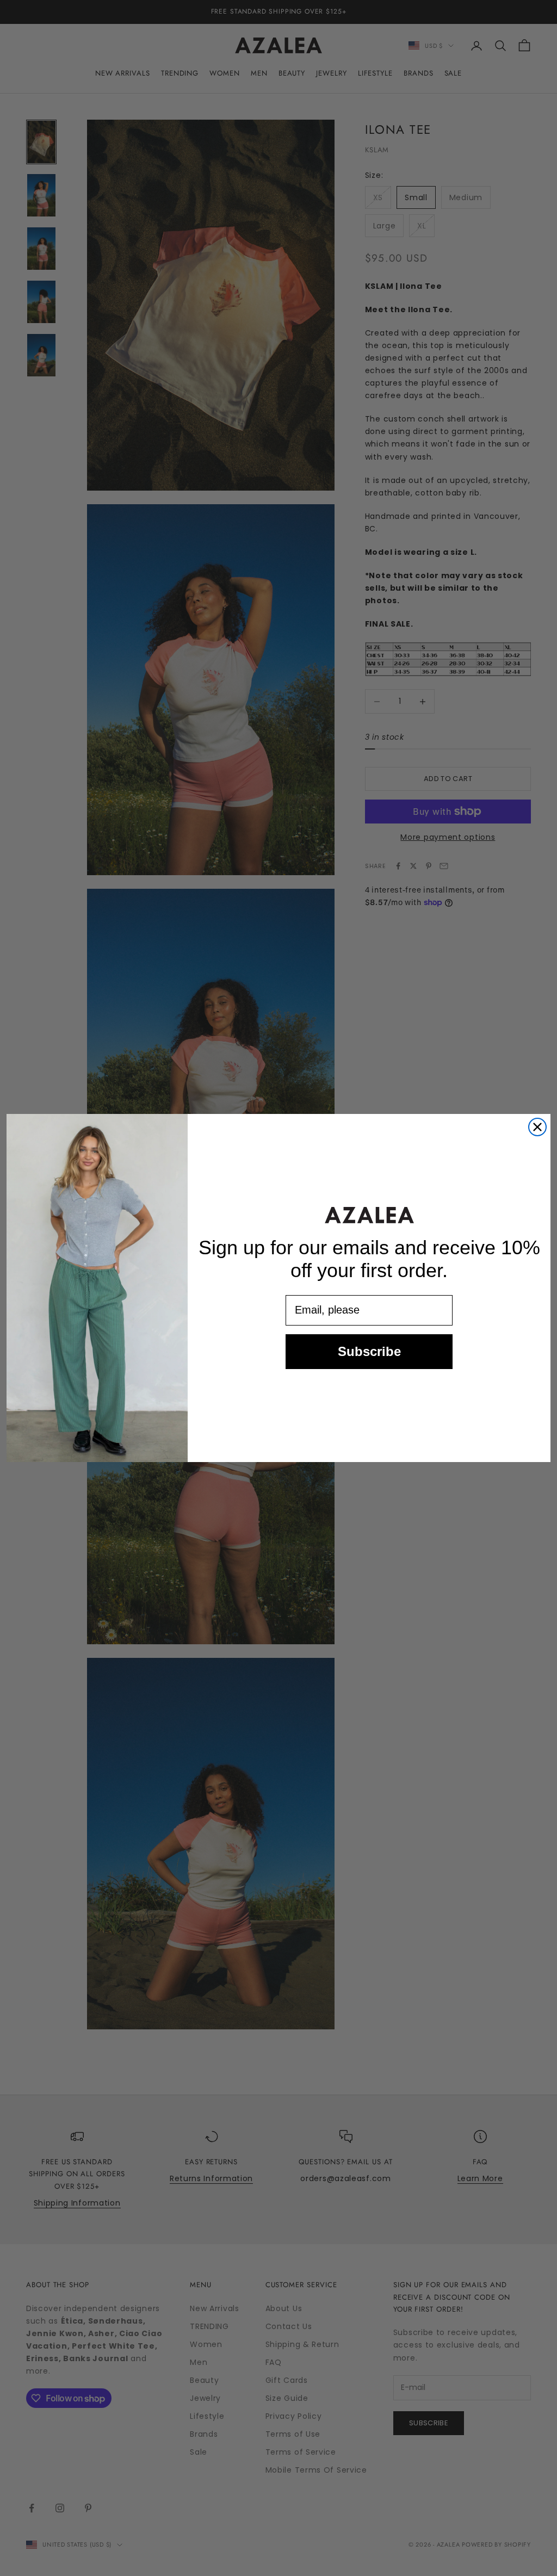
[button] (369, 1215)
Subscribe (369, 1351)
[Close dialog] (537, 1127)
